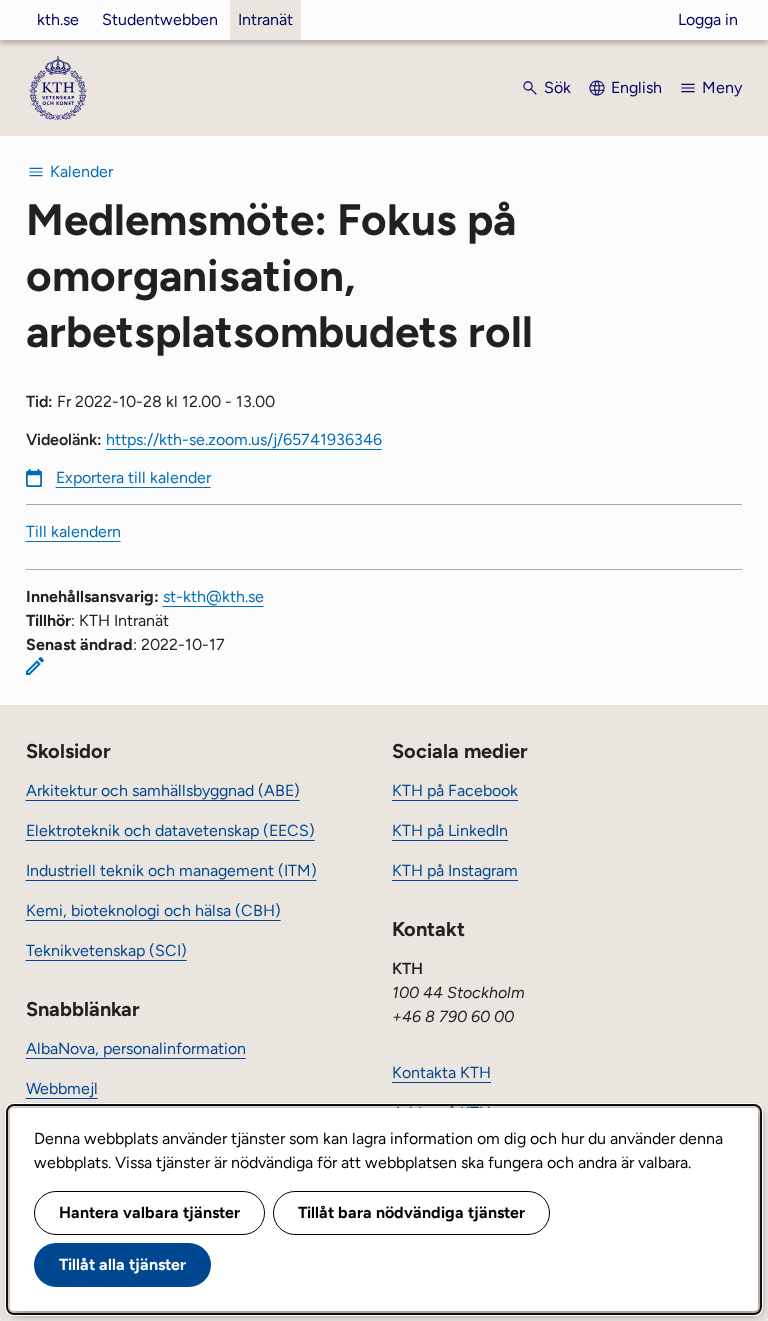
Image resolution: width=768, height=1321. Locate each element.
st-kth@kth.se (213, 596)
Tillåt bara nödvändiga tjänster (411, 1212)
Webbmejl (62, 1088)
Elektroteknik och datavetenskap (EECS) (170, 830)
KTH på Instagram (455, 870)
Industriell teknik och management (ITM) (171, 870)
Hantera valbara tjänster (149, 1212)
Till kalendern (73, 531)
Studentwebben (160, 19)
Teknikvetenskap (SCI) (106, 950)
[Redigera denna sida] (35, 666)
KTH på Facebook (455, 790)
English (636, 87)
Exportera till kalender (133, 477)
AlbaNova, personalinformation (136, 1048)
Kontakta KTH (441, 1072)
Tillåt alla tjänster (122, 1264)
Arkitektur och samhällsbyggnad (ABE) (163, 790)
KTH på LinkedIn (450, 830)
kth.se (58, 19)
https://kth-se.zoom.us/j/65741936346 (244, 439)
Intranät (265, 19)
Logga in (708, 19)
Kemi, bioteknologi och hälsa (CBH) (153, 910)
